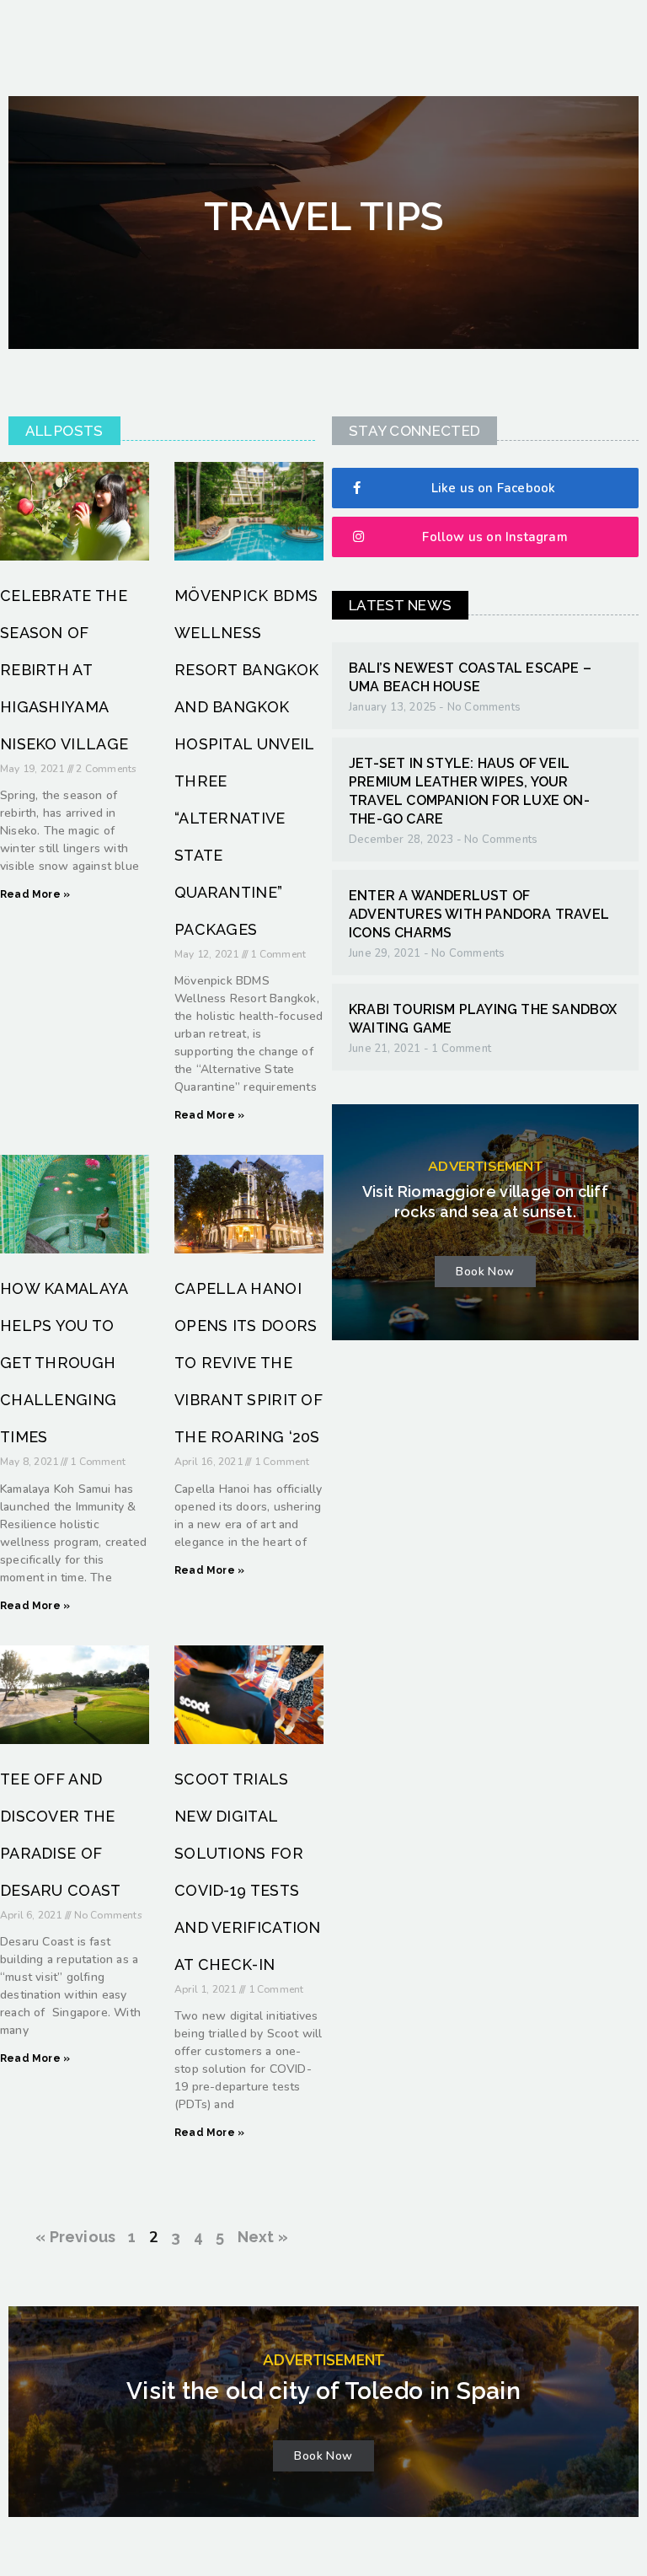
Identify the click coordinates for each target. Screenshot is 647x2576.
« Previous (75, 2237)
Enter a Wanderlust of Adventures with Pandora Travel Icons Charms (479, 914)
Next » (263, 2237)
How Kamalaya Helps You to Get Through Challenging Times (64, 1363)
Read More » (35, 894)
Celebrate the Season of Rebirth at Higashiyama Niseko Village (64, 670)
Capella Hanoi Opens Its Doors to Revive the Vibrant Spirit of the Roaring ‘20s (249, 1363)
